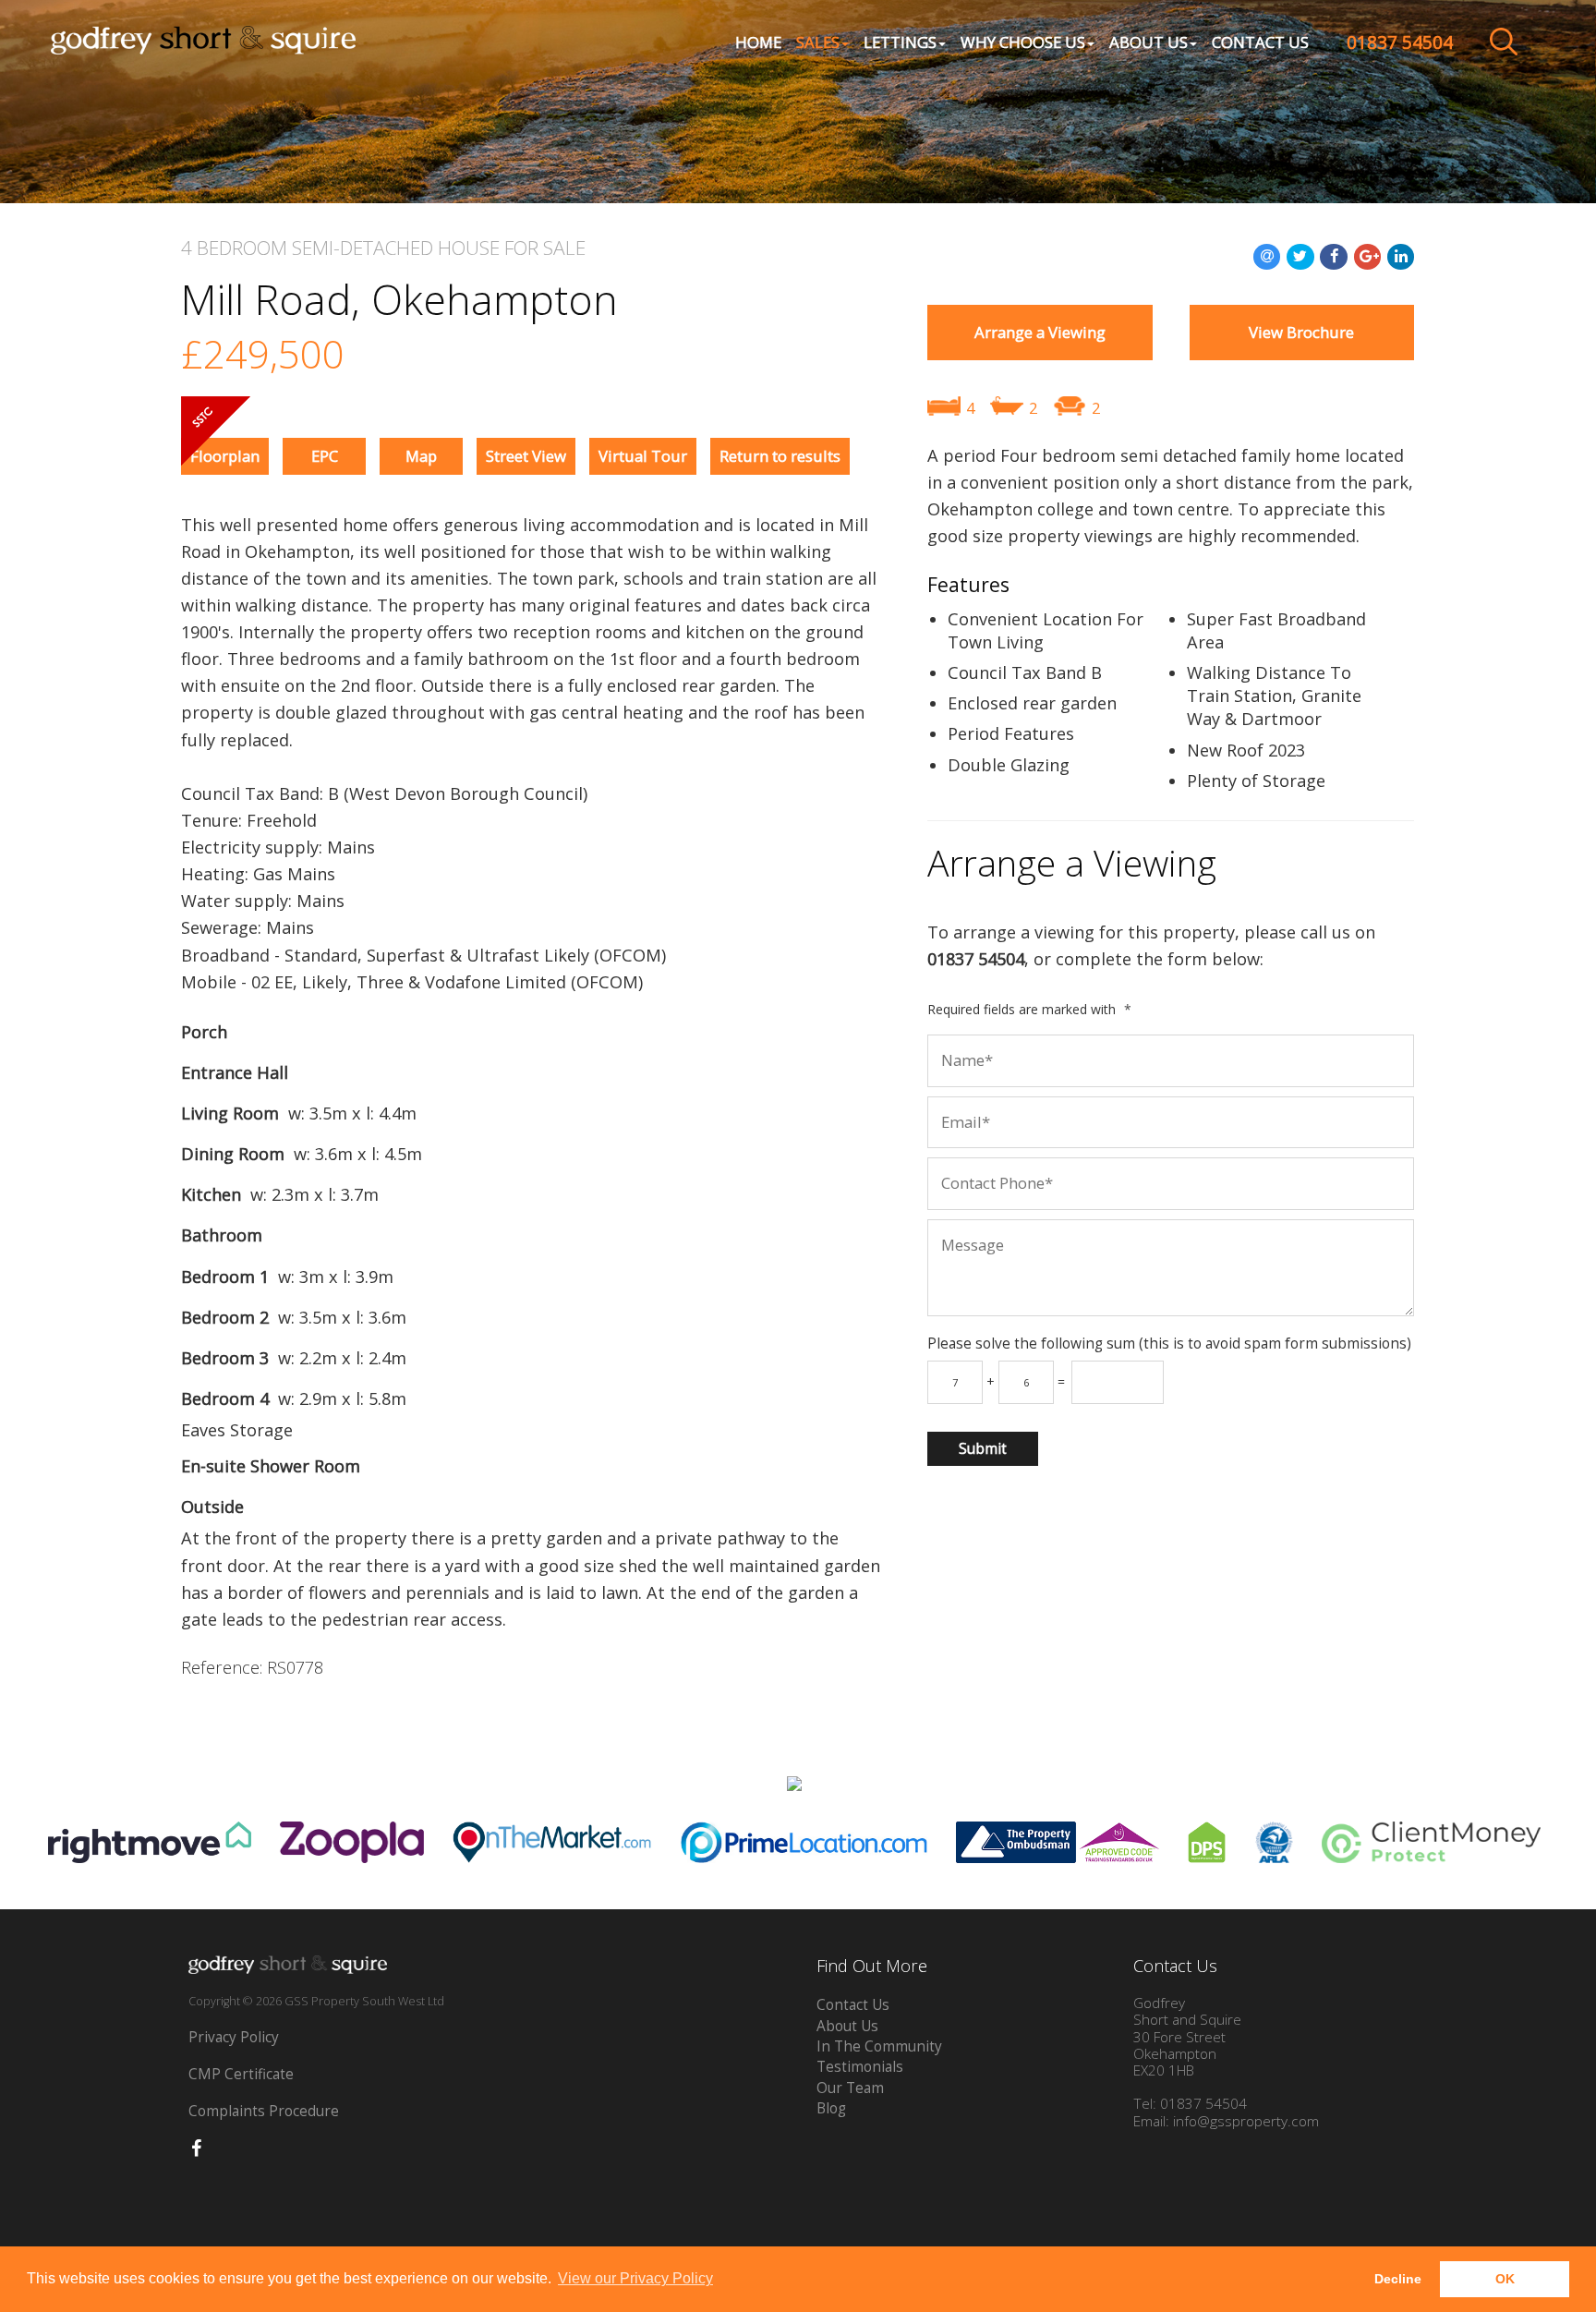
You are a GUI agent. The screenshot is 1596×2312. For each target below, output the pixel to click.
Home (758, 42)
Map (421, 456)
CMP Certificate (241, 2074)
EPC (325, 456)
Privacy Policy (234, 2037)
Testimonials (860, 2067)
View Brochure (1301, 332)
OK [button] (1505, 2279)
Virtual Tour (643, 456)
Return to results (780, 456)
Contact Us (1260, 42)
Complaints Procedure (264, 2111)
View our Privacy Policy (635, 2278)
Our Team (850, 2088)
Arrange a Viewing (1040, 332)
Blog (831, 2108)
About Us (847, 2026)
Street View (526, 456)
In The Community (879, 2046)
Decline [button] (1398, 2279)
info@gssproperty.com (1246, 2121)
